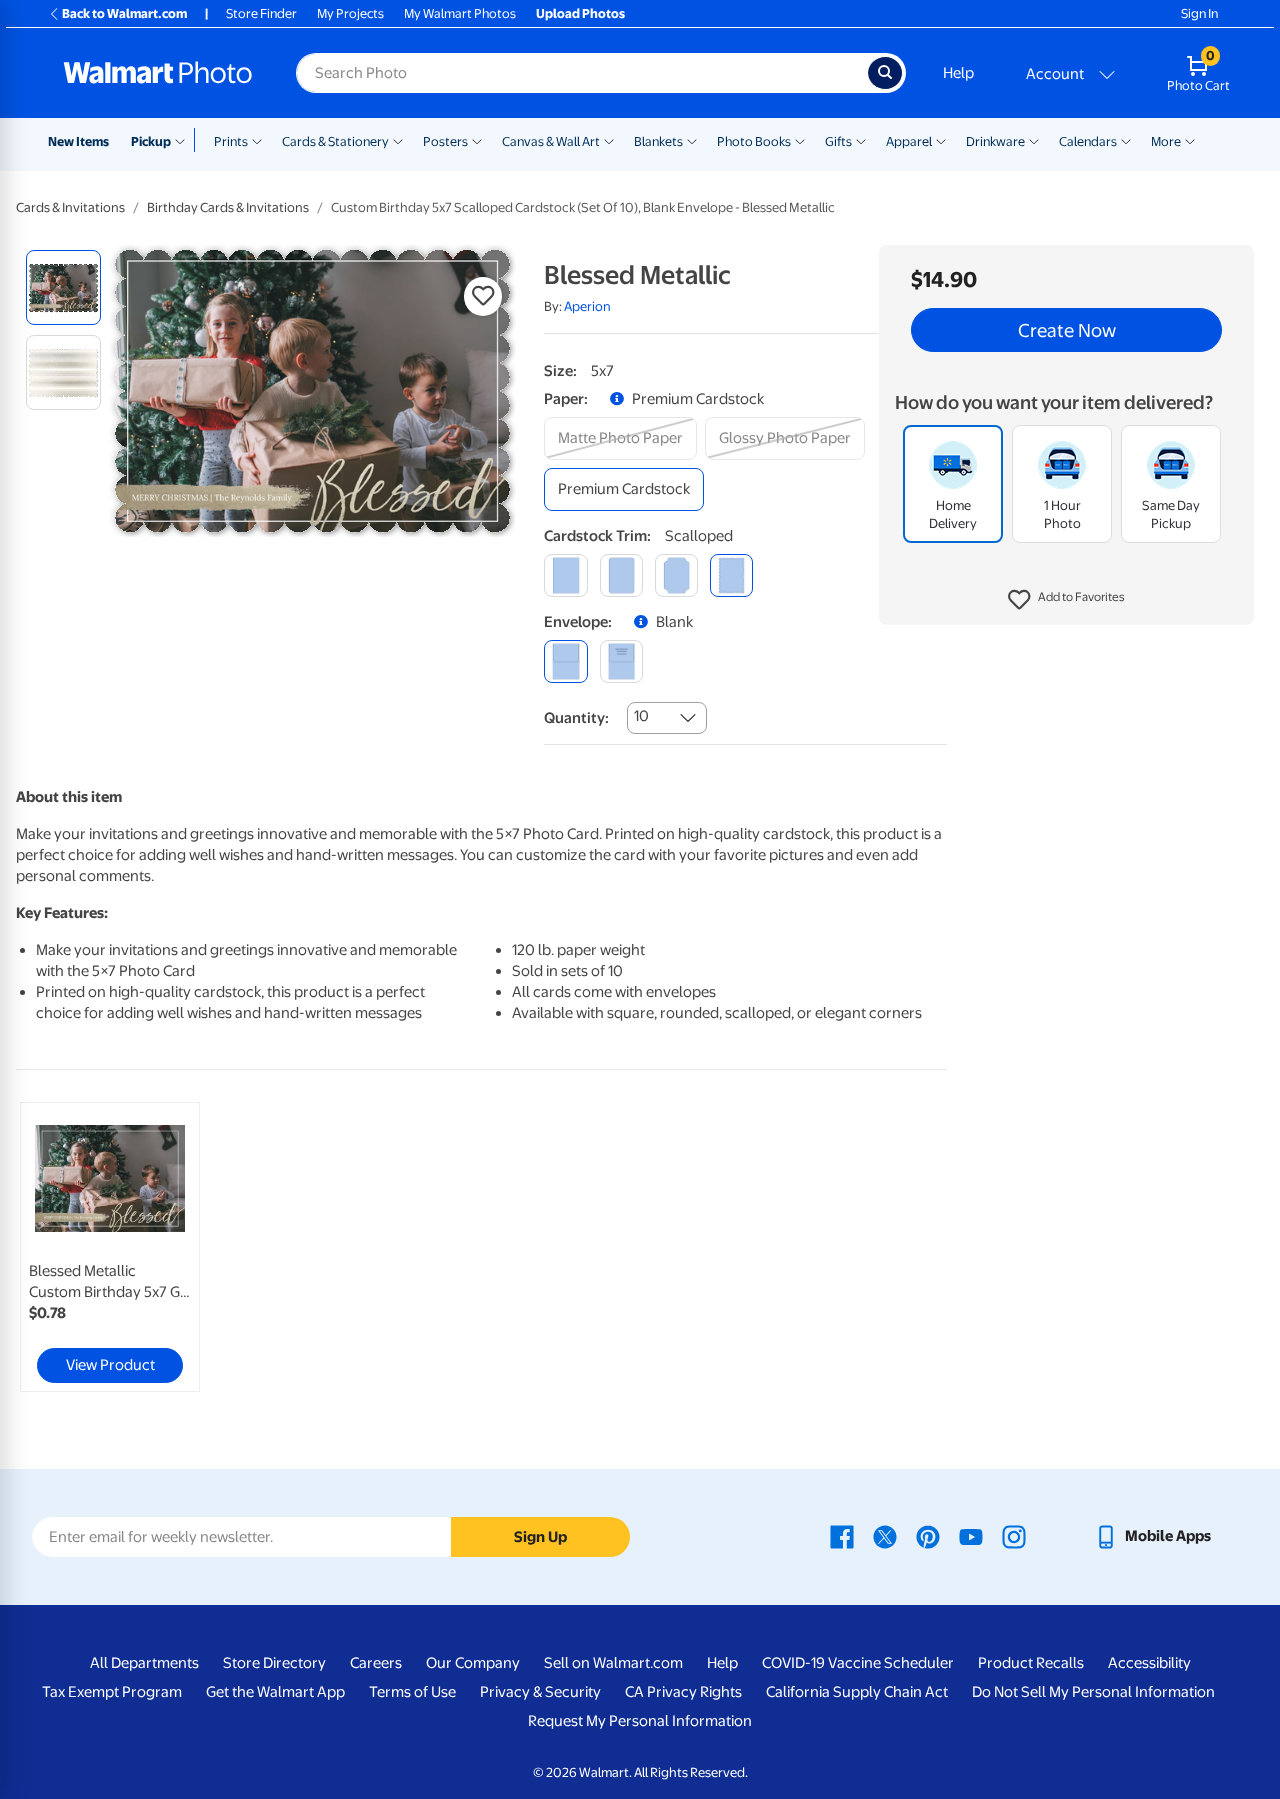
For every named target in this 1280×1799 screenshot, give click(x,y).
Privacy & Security (540, 1692)
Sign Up (540, 1537)
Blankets (658, 141)
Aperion (587, 306)
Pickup (151, 141)
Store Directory (274, 1663)
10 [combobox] (641, 716)
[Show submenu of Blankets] (692, 140)
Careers (376, 1663)
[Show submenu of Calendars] (1126, 140)
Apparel (909, 141)
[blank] (565, 661)
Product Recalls (1031, 1663)
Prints (231, 141)
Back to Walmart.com (124, 13)
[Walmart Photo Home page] (158, 73)
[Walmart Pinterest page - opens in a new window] (928, 1536)
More (1166, 141)
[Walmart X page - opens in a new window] (885, 1536)
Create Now (1067, 330)
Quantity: (576, 718)
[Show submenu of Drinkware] (1034, 140)
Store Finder (261, 13)
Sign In (1199, 13)
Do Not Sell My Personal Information (1093, 1692)
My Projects (350, 13)
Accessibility (1149, 1663)
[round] (621, 575)
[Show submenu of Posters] (477, 140)
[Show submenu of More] (1190, 140)
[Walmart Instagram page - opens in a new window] (1014, 1536)
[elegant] (676, 575)
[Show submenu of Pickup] (184, 140)
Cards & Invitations (70, 207)
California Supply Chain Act (857, 1692)
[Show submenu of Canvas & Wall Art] (609, 140)
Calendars (1088, 141)
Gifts (838, 141)
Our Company (473, 1663)
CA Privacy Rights (683, 1692)
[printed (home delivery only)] (621, 661)
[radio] (63, 287)
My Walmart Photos (460, 13)
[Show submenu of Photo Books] (800, 140)
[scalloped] (731, 575)
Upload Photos (580, 13)
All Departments (144, 1663)
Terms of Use (412, 1692)
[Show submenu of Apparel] (941, 140)
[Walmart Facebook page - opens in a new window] (842, 1536)
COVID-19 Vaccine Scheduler (858, 1663)
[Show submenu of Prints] (257, 140)
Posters (445, 141)
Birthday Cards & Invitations (228, 207)
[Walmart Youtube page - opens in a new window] (971, 1536)
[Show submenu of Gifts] (861, 140)
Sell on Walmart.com (613, 1663)
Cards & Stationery (335, 141)
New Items (78, 141)
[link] (110, 1247)
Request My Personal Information (640, 1721)
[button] (1066, 600)
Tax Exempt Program (112, 1692)
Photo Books (754, 141)
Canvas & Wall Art (551, 141)
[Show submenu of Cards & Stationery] (398, 140)
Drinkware (995, 141)
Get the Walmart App (275, 1692)
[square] (565, 575)
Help (958, 73)
